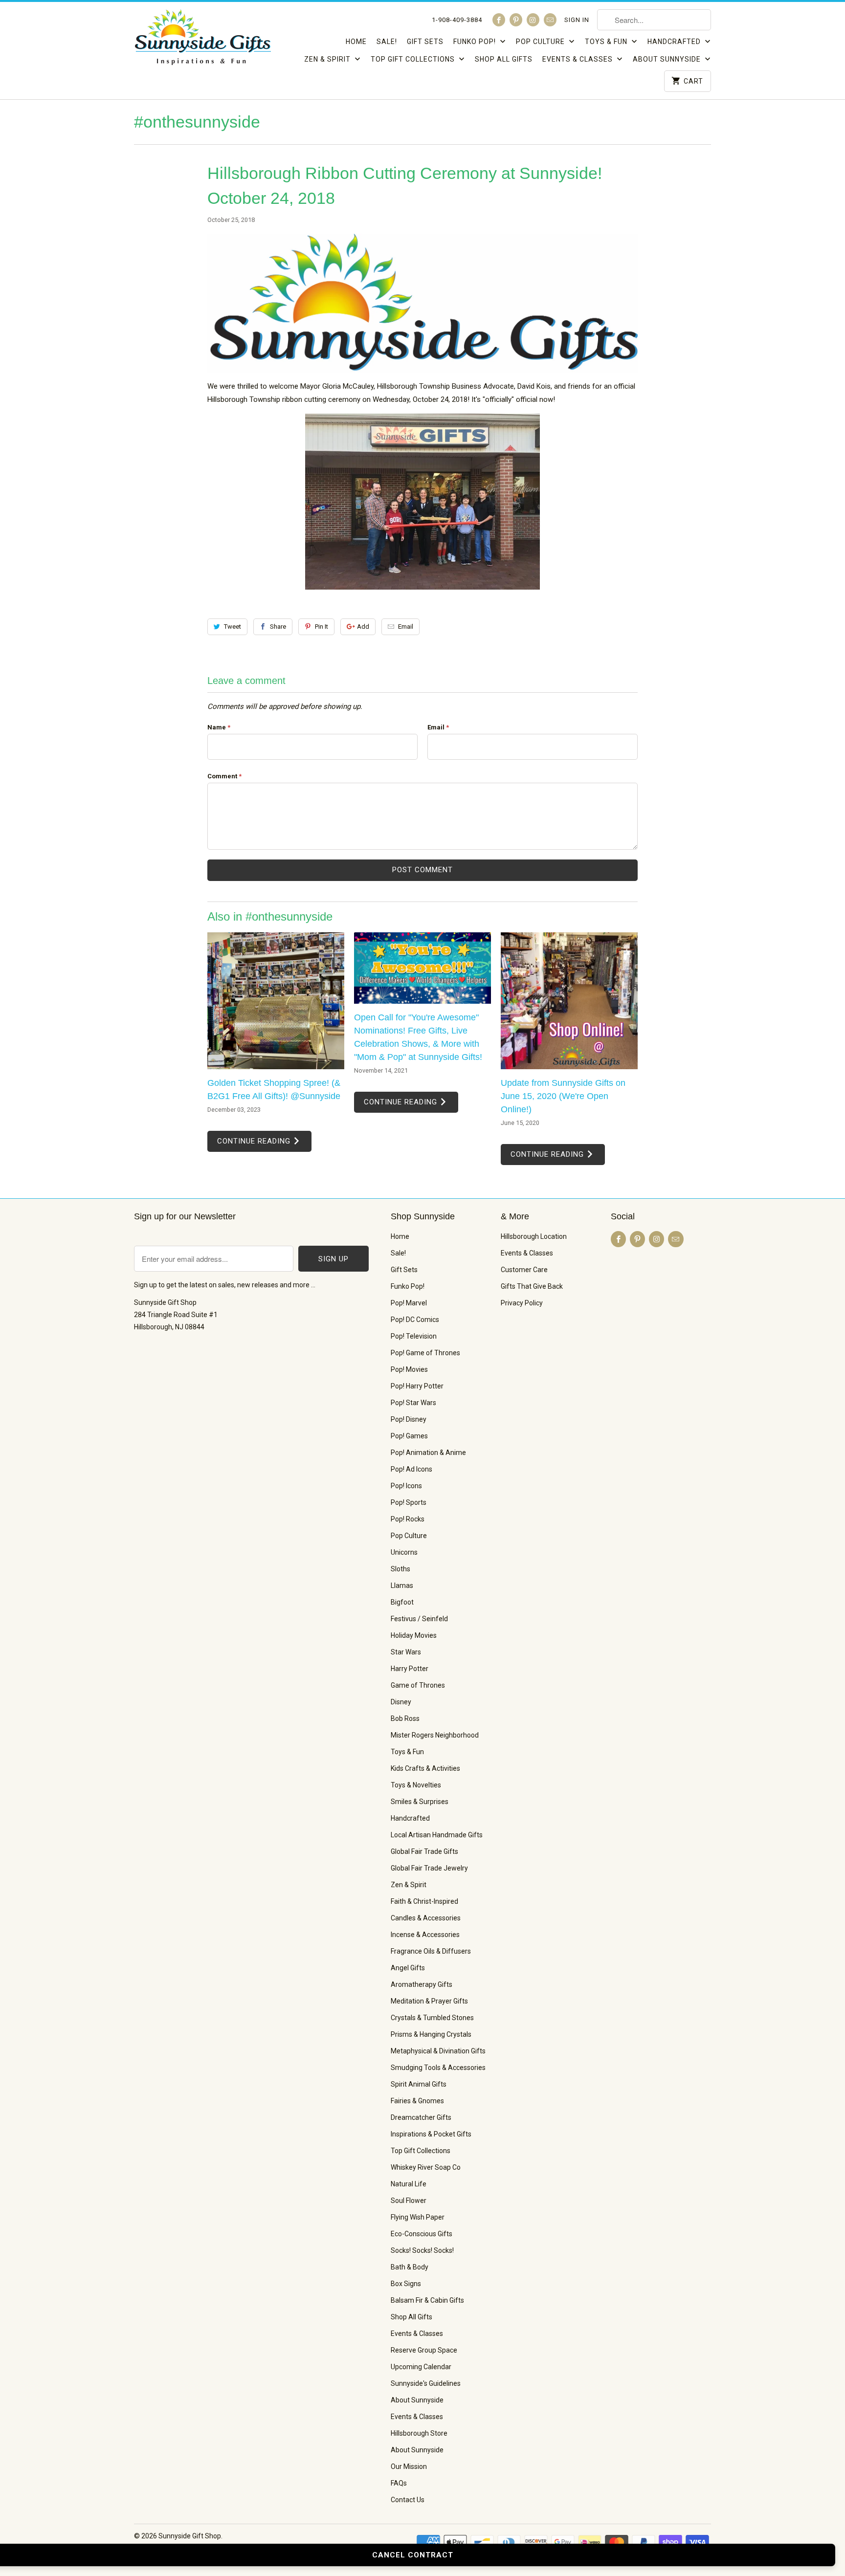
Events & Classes (578, 59)
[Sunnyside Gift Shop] (202, 44)
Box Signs (406, 2284)
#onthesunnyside (197, 122)
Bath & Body (410, 2267)
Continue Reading (255, 1141)
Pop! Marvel (409, 1303)
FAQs (399, 2483)
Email (406, 627)
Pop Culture (541, 42)
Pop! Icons (406, 1486)
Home (356, 42)
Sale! (387, 42)
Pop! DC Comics (415, 1320)
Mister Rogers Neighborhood (435, 1735)
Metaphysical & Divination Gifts (438, 2051)
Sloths (400, 1569)
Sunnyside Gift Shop (190, 2536)
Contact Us (408, 2500)
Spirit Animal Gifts (419, 2084)
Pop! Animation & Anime (428, 1453)
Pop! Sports (409, 1502)
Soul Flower (409, 2201)
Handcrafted (675, 42)
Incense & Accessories (425, 1935)
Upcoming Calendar (421, 2367)
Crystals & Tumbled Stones (432, 2018)
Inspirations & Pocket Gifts (431, 2134)
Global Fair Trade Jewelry (429, 1868)
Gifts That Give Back (532, 1286)
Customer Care (524, 1270)
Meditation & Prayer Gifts (429, 2001)
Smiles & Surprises (420, 1802)
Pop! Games (409, 1436)
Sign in (577, 20)
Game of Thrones (418, 1685)
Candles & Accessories (426, 1918)
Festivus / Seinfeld (419, 1619)
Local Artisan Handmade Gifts (437, 1835)
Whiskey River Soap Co (426, 2167)
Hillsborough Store (419, 2433)
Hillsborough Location (534, 1236)
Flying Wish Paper (418, 2217)
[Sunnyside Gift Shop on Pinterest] (516, 20)
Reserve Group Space (424, 2350)
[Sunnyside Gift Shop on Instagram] (533, 20)
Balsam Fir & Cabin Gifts (427, 2300)
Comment (224, 776)
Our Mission (409, 2466)
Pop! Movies (409, 1369)
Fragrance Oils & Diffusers (431, 1951)
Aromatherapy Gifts (422, 1984)
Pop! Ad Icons (411, 1469)
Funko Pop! (476, 42)
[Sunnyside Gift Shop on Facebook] (499, 20)
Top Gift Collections (414, 59)
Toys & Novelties (416, 1785)
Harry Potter (410, 1669)
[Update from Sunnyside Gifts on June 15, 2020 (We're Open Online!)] (569, 1001)
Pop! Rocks (408, 1519)
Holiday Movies (414, 1635)
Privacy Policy (522, 1303)
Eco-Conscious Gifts (422, 2234)
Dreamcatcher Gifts (421, 2117)
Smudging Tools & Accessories (438, 2068)
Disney (401, 1702)
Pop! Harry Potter (417, 1386)
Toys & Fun (607, 42)
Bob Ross (405, 1718)
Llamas (402, 1585)
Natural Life (409, 2184)
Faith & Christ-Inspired (424, 1901)
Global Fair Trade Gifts (424, 1851)
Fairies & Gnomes (417, 2101)
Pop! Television (414, 1336)
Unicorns (404, 1552)
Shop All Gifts (504, 59)
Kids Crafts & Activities (425, 1768)
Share (278, 627)
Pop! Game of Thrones (425, 1353)
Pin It (322, 627)
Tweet (233, 627)
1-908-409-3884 (457, 20)
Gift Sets (425, 42)
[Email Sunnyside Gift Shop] (550, 20)
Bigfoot (402, 1602)
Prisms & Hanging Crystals (431, 2034)
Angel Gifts (408, 1968)
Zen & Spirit (328, 59)
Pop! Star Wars (413, 1403)
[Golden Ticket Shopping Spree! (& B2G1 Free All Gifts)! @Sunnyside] (276, 1001)
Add (363, 627)
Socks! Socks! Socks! (422, 2250)
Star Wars (406, 1652)
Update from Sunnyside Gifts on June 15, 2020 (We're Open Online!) (563, 1096)
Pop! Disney (409, 1419)
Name (219, 727)
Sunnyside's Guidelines (426, 2383)
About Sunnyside (668, 59)
